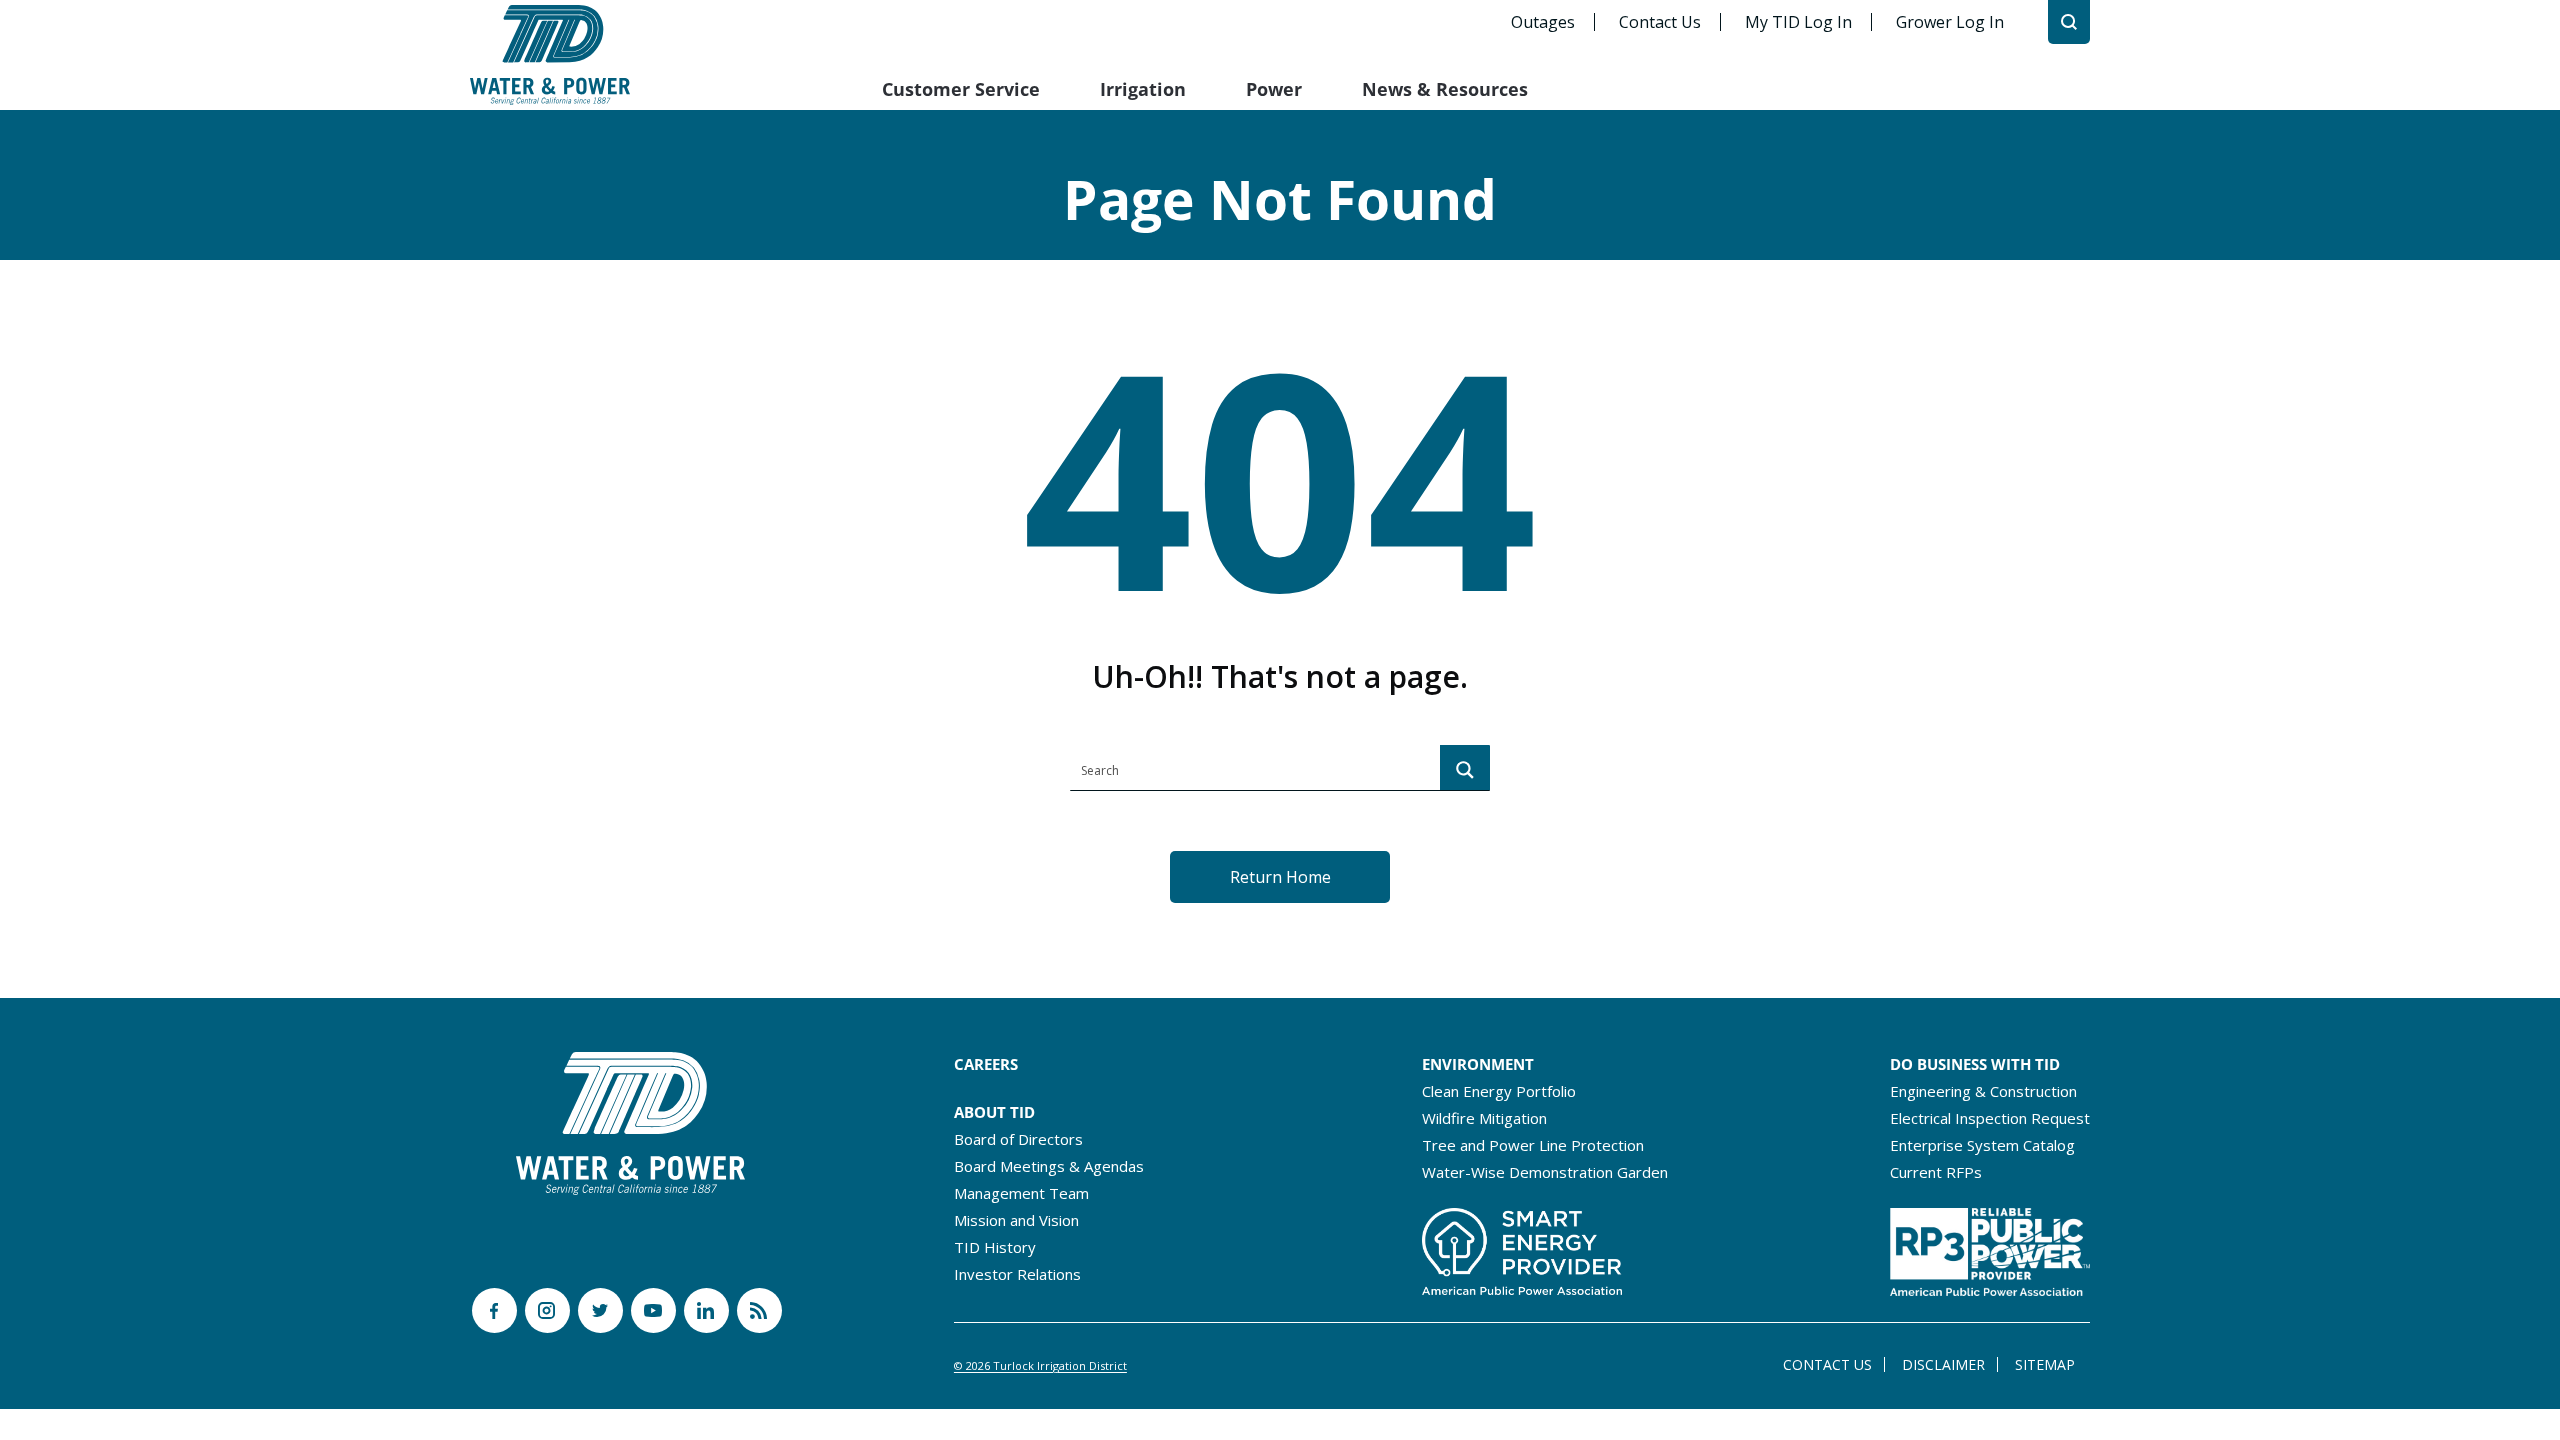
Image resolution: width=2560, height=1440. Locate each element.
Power (1274, 89)
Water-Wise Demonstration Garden (1545, 1172)
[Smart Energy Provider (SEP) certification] (1522, 1246)
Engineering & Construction (1983, 1091)
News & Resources (1445, 89)
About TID (994, 1112)
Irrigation (1143, 89)
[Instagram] (547, 1310)
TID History (995, 1247)
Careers (986, 1064)
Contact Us (1660, 22)
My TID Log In (1798, 22)
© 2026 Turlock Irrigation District (1040, 1365)
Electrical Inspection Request (1990, 1118)
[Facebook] (494, 1310)
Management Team (1021, 1193)
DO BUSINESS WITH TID (1975, 1064)
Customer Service (961, 89)
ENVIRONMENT (1478, 1064)
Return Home (1280, 877)
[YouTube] (653, 1310)
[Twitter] (600, 1310)
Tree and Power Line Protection (1533, 1145)
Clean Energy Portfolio (1499, 1091)
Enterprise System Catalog (1982, 1145)
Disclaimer (1943, 1364)
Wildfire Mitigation (1484, 1118)
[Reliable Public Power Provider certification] (1990, 1246)
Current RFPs (1936, 1172)
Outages (1543, 22)
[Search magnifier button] (1465, 770)
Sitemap (2045, 1364)
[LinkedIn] (706, 1310)
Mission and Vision (1016, 1220)
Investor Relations (1017, 1274)
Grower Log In (1950, 22)
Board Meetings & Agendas (1049, 1166)
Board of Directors (1018, 1139)
